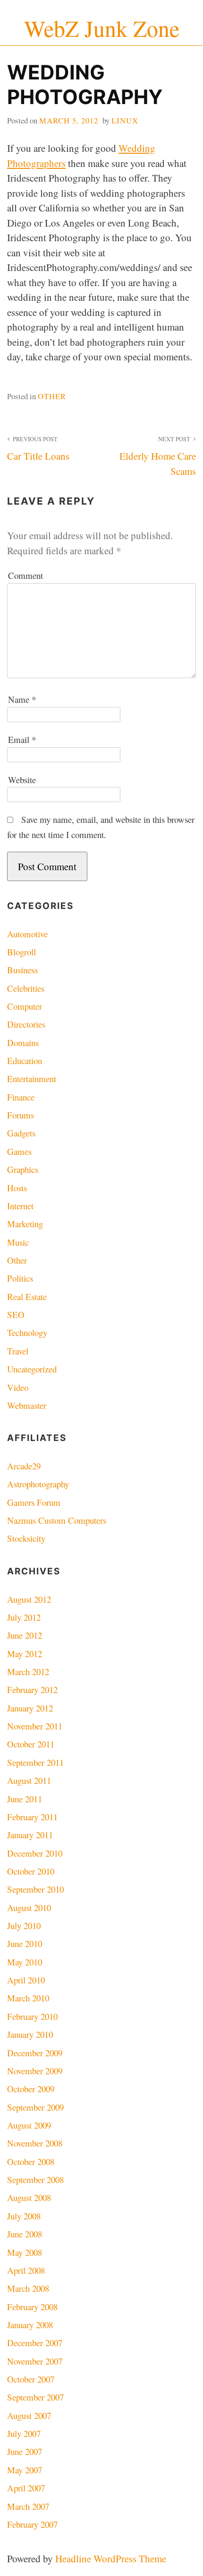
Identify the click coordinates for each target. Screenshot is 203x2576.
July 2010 (24, 1925)
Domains (23, 1043)
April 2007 (26, 2488)
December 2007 (35, 2343)
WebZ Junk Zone (102, 28)
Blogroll (21, 952)
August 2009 (29, 2125)
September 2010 (35, 1889)
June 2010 (25, 1943)
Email (22, 739)
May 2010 (25, 1962)
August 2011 (29, 1780)
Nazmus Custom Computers (57, 1520)
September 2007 (35, 2397)
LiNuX (125, 120)
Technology (27, 1332)
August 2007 (29, 2415)
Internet (20, 1206)
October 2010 (31, 1871)
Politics (20, 1278)
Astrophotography (38, 1484)
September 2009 (35, 2107)
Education (25, 1061)
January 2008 (30, 2325)
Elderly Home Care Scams (158, 456)
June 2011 (25, 1799)
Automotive (27, 934)
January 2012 (30, 1708)
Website (22, 780)
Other (52, 396)
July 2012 (24, 1617)
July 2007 (24, 2433)
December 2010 (35, 1853)
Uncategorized (32, 1369)
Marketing (25, 1224)
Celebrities (26, 988)
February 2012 (32, 1690)
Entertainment (32, 1078)
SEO (16, 1314)
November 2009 (35, 2071)
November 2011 (35, 1726)
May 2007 (25, 2470)
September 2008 (35, 2179)
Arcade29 (24, 1466)
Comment (25, 575)
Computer (25, 1006)
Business (22, 970)
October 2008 (31, 2161)
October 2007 (31, 2379)
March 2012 (28, 1672)
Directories (26, 1024)
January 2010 (30, 2034)
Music (18, 1242)
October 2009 (31, 2089)
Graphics (23, 1169)
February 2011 (32, 1817)
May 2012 (25, 1654)
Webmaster (27, 1405)
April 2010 (26, 1980)
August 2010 (29, 1908)
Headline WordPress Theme (111, 2559)
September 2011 (35, 1762)
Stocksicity (26, 1538)
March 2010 (28, 1998)
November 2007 (35, 2361)
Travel (18, 1351)
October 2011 (31, 1744)
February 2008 (32, 2307)
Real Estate (27, 1297)
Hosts (17, 1188)
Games (19, 1151)
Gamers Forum (34, 1502)
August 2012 (29, 1599)
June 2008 (25, 2234)
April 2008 (26, 2270)
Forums (21, 1115)
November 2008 (35, 2143)
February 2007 (32, 2524)
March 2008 (28, 2288)
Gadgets (21, 1133)
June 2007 (25, 2451)
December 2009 (35, 2053)
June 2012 (25, 1635)
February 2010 (32, 2016)
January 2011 (30, 1835)
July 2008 (24, 2216)
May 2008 (25, 2252)
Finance (21, 1097)
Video (18, 1387)
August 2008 (29, 2197)
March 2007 (28, 2506)
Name (22, 699)
